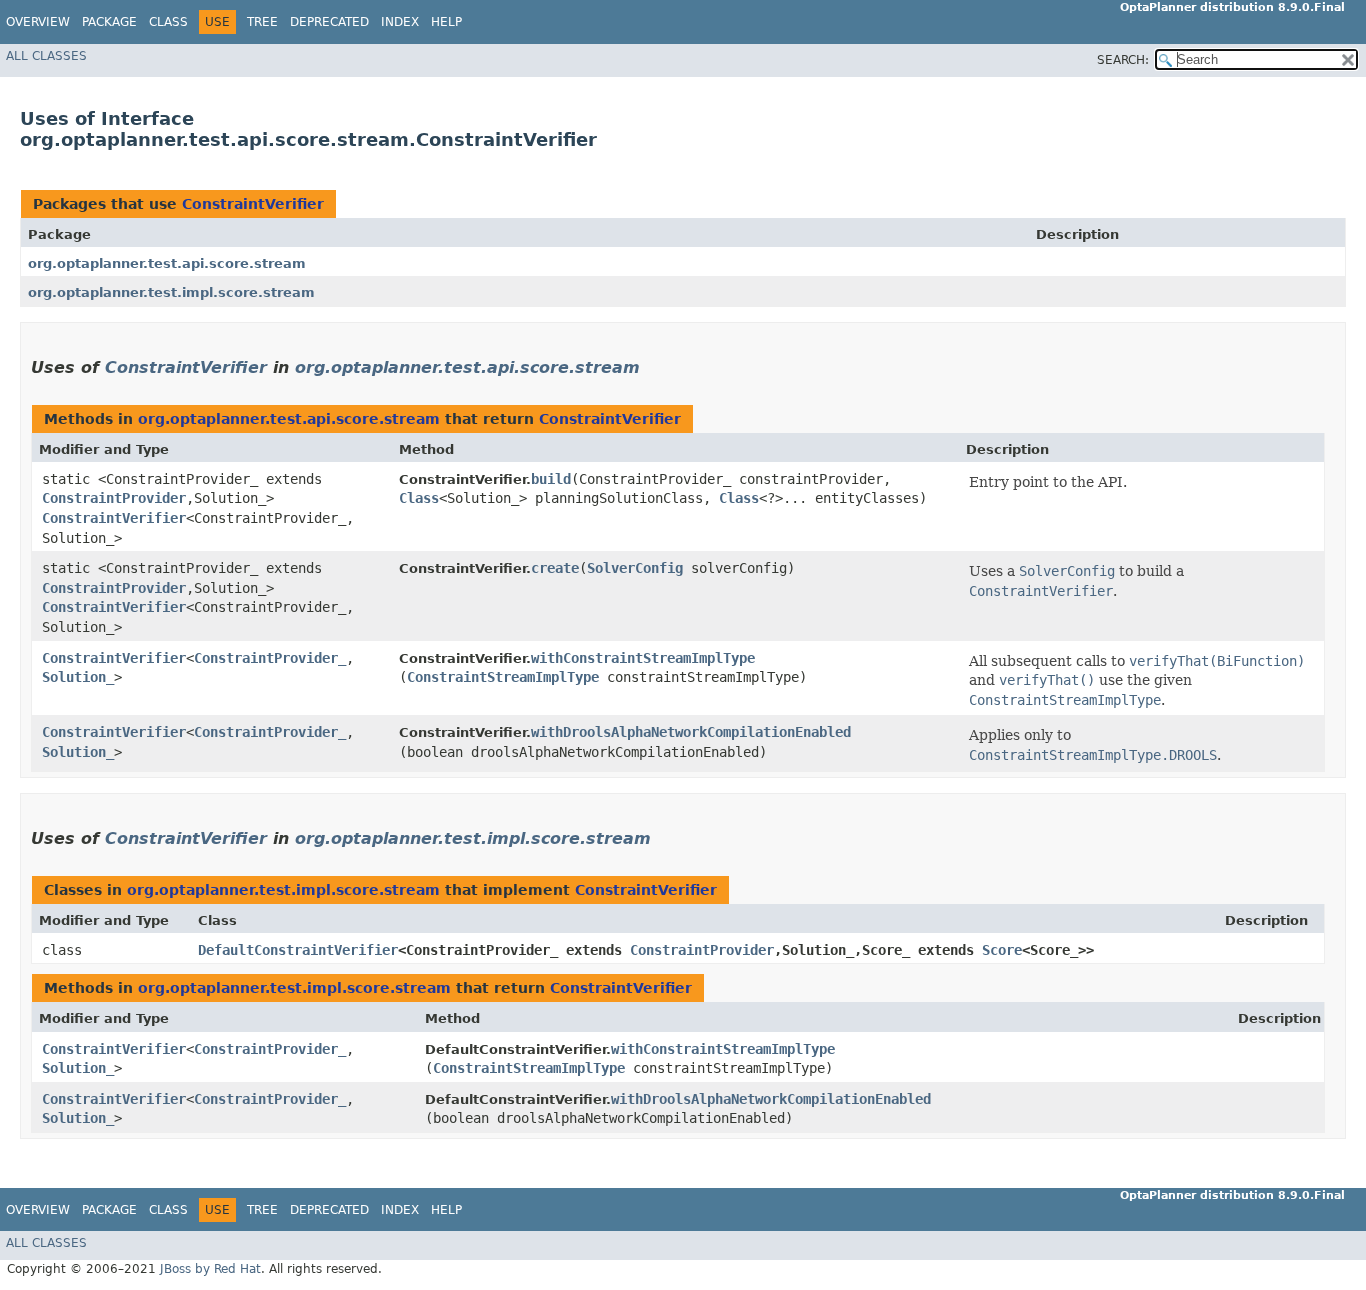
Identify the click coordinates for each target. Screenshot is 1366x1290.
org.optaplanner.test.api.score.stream (167, 263)
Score (1002, 950)
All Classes (46, 56)
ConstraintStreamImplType (503, 677)
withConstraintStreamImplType (643, 658)
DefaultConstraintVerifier (298, 950)
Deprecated (329, 22)
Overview (38, 22)
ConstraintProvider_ (270, 658)
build (551, 479)
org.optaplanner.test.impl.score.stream (171, 292)
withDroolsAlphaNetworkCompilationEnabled (691, 732)
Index (400, 22)
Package (109, 22)
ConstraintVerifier (253, 204)
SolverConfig (635, 568)
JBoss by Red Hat (210, 1269)
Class (168, 22)
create (555, 568)
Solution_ (78, 677)
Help (446, 22)
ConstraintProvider (114, 498)
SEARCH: (1123, 60)
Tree (262, 22)
